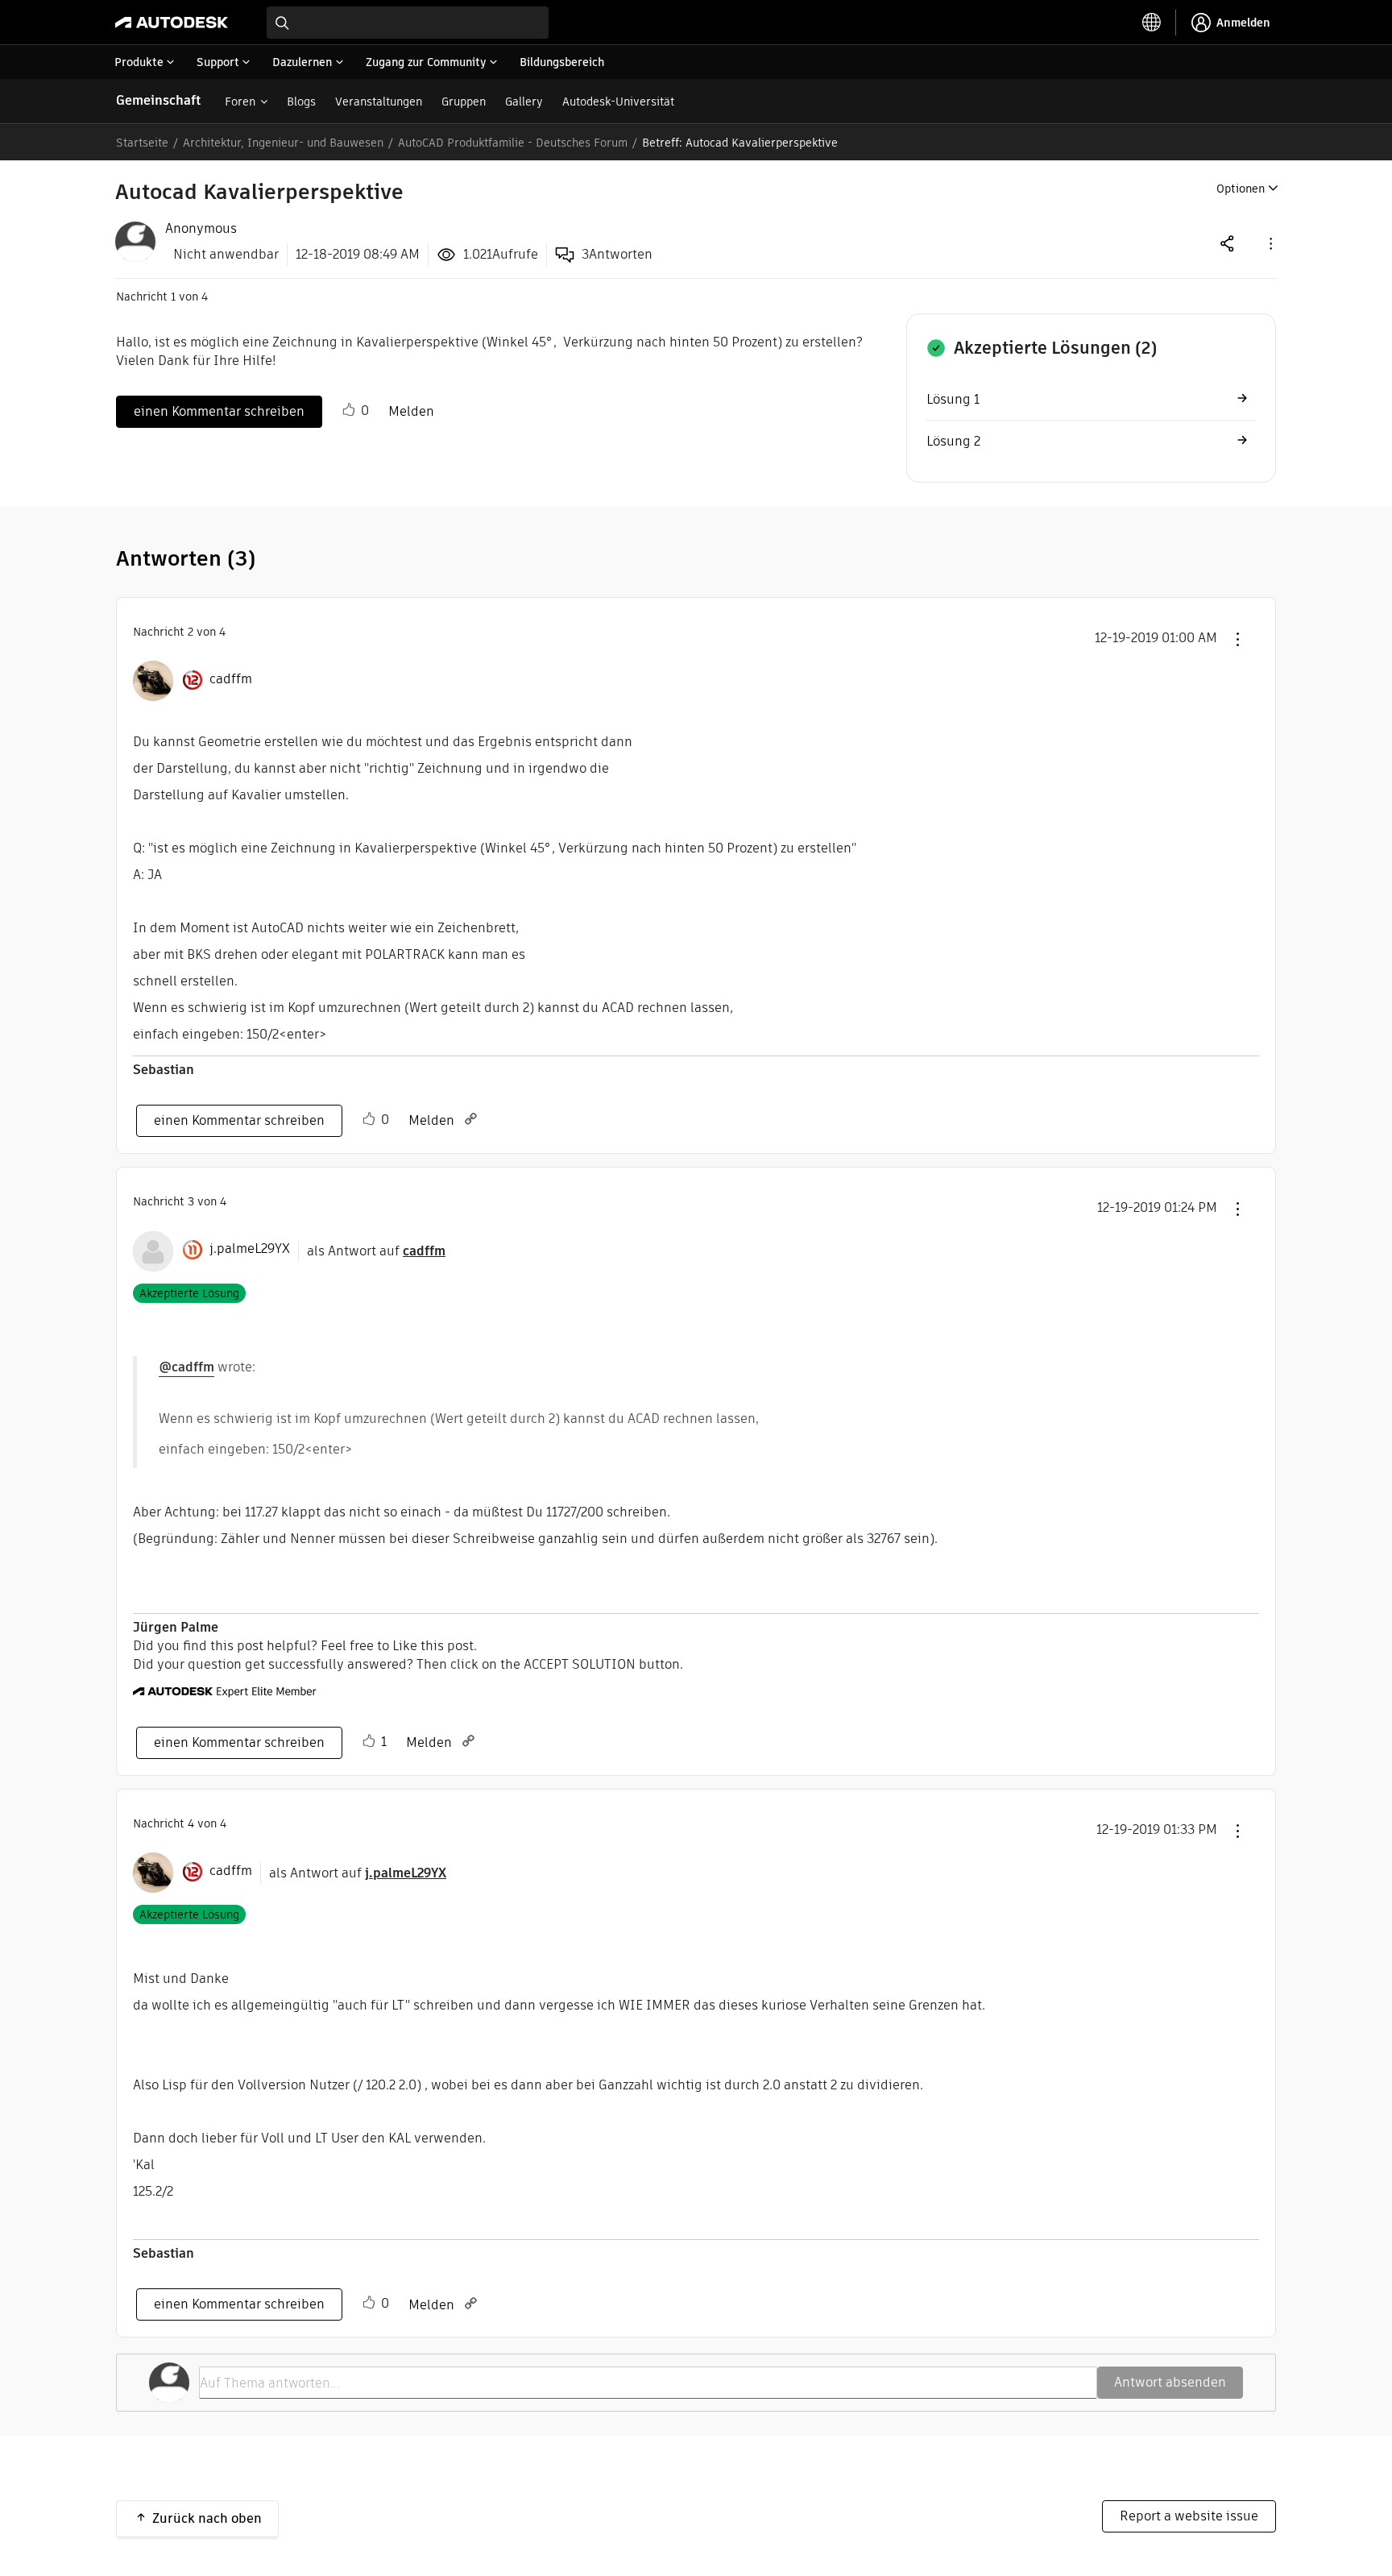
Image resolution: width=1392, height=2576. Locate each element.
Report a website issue (1189, 2516)
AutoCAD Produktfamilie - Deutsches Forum (513, 143)
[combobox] (408, 23)
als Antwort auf (376, 1251)
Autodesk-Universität (618, 102)
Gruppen (464, 102)
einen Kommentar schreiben (219, 411)
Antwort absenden (1170, 2382)
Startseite (142, 143)
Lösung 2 (953, 441)
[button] (1270, 243)
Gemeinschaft (158, 100)
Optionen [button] (1241, 189)
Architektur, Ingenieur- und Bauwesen (283, 143)
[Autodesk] (172, 23)
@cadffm (186, 1367)
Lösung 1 (953, 399)
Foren (240, 102)
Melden (411, 411)
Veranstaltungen (379, 102)
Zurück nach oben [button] (207, 2518)
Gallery (524, 102)
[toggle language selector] (1152, 23)
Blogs (301, 102)
